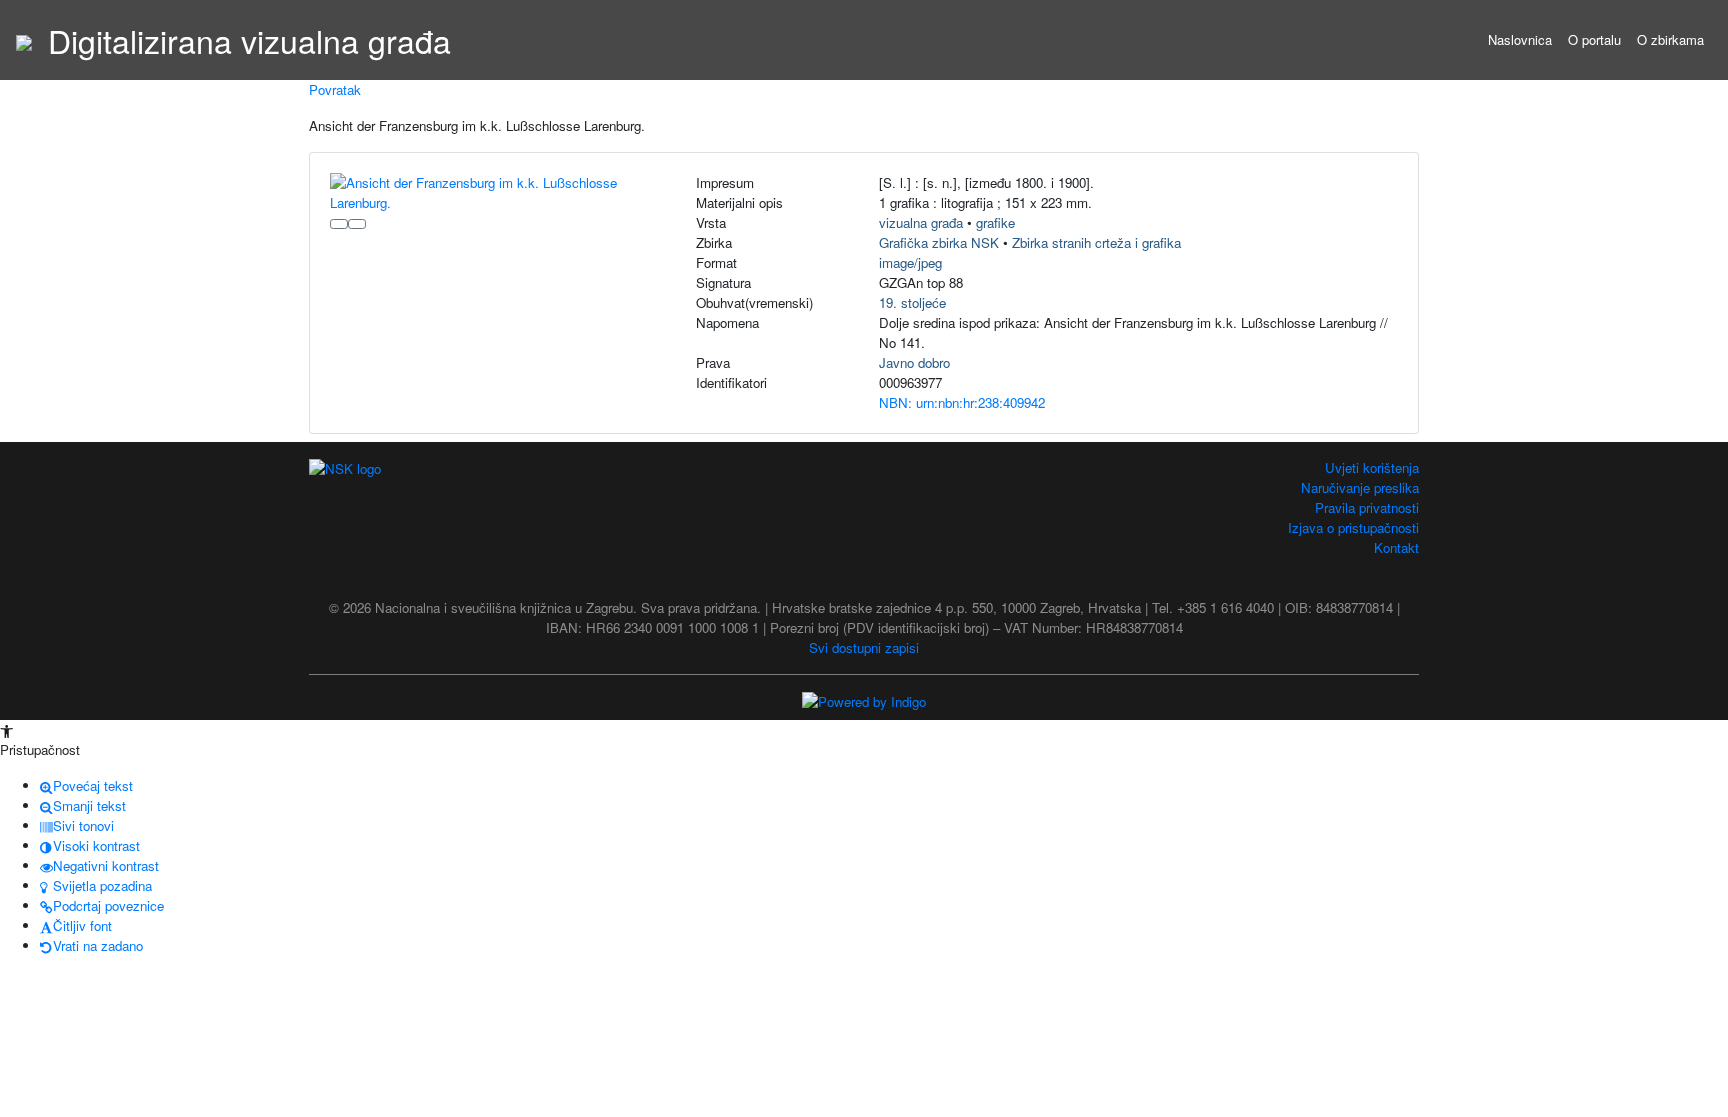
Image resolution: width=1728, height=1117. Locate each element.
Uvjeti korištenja (1372, 467)
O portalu (1594, 39)
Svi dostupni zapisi (864, 647)
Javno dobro (914, 362)
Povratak (335, 89)
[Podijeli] (357, 224)
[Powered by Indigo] (864, 700)
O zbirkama (1670, 39)
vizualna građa (921, 222)
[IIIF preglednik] (339, 224)
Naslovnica (1520, 39)
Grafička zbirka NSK (939, 242)
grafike (995, 222)
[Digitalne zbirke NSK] (24, 40)
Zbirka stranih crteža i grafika (1096, 242)
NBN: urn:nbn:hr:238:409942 (962, 402)
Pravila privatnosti (1367, 507)
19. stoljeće (912, 302)
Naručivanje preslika (1360, 487)
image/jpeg (910, 262)
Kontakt (1396, 547)
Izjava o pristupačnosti (1353, 527)
